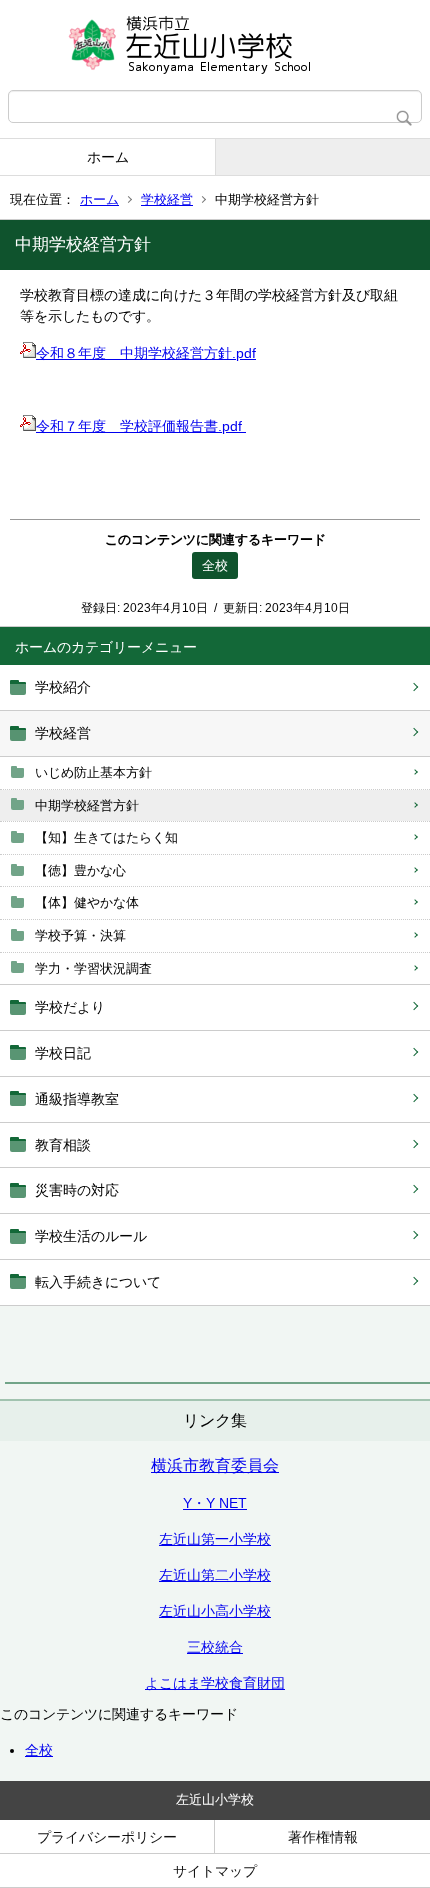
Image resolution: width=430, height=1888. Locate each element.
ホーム (108, 157)
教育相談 (63, 1145)
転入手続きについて (98, 1282)
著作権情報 (323, 1837)
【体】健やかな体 (87, 902)
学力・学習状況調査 (93, 968)
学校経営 (167, 199)
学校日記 (63, 1053)
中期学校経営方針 (87, 805)
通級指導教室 (77, 1099)
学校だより (70, 1007)
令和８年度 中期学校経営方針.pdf (146, 353)
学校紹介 (63, 687)
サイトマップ (215, 1871)
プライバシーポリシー (107, 1837)
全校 (39, 1750)
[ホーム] (215, 45)
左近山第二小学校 (215, 1575)
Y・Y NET (215, 1503)
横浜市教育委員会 (215, 1465)
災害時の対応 (77, 1190)
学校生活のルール (91, 1236)
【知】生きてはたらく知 (106, 837)
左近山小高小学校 (215, 1611)
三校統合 (215, 1647)
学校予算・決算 (80, 935)
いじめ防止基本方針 (93, 772)
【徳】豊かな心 (80, 870)
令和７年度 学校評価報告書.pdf (141, 426)
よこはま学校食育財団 (215, 1683)
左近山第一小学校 (215, 1539)
